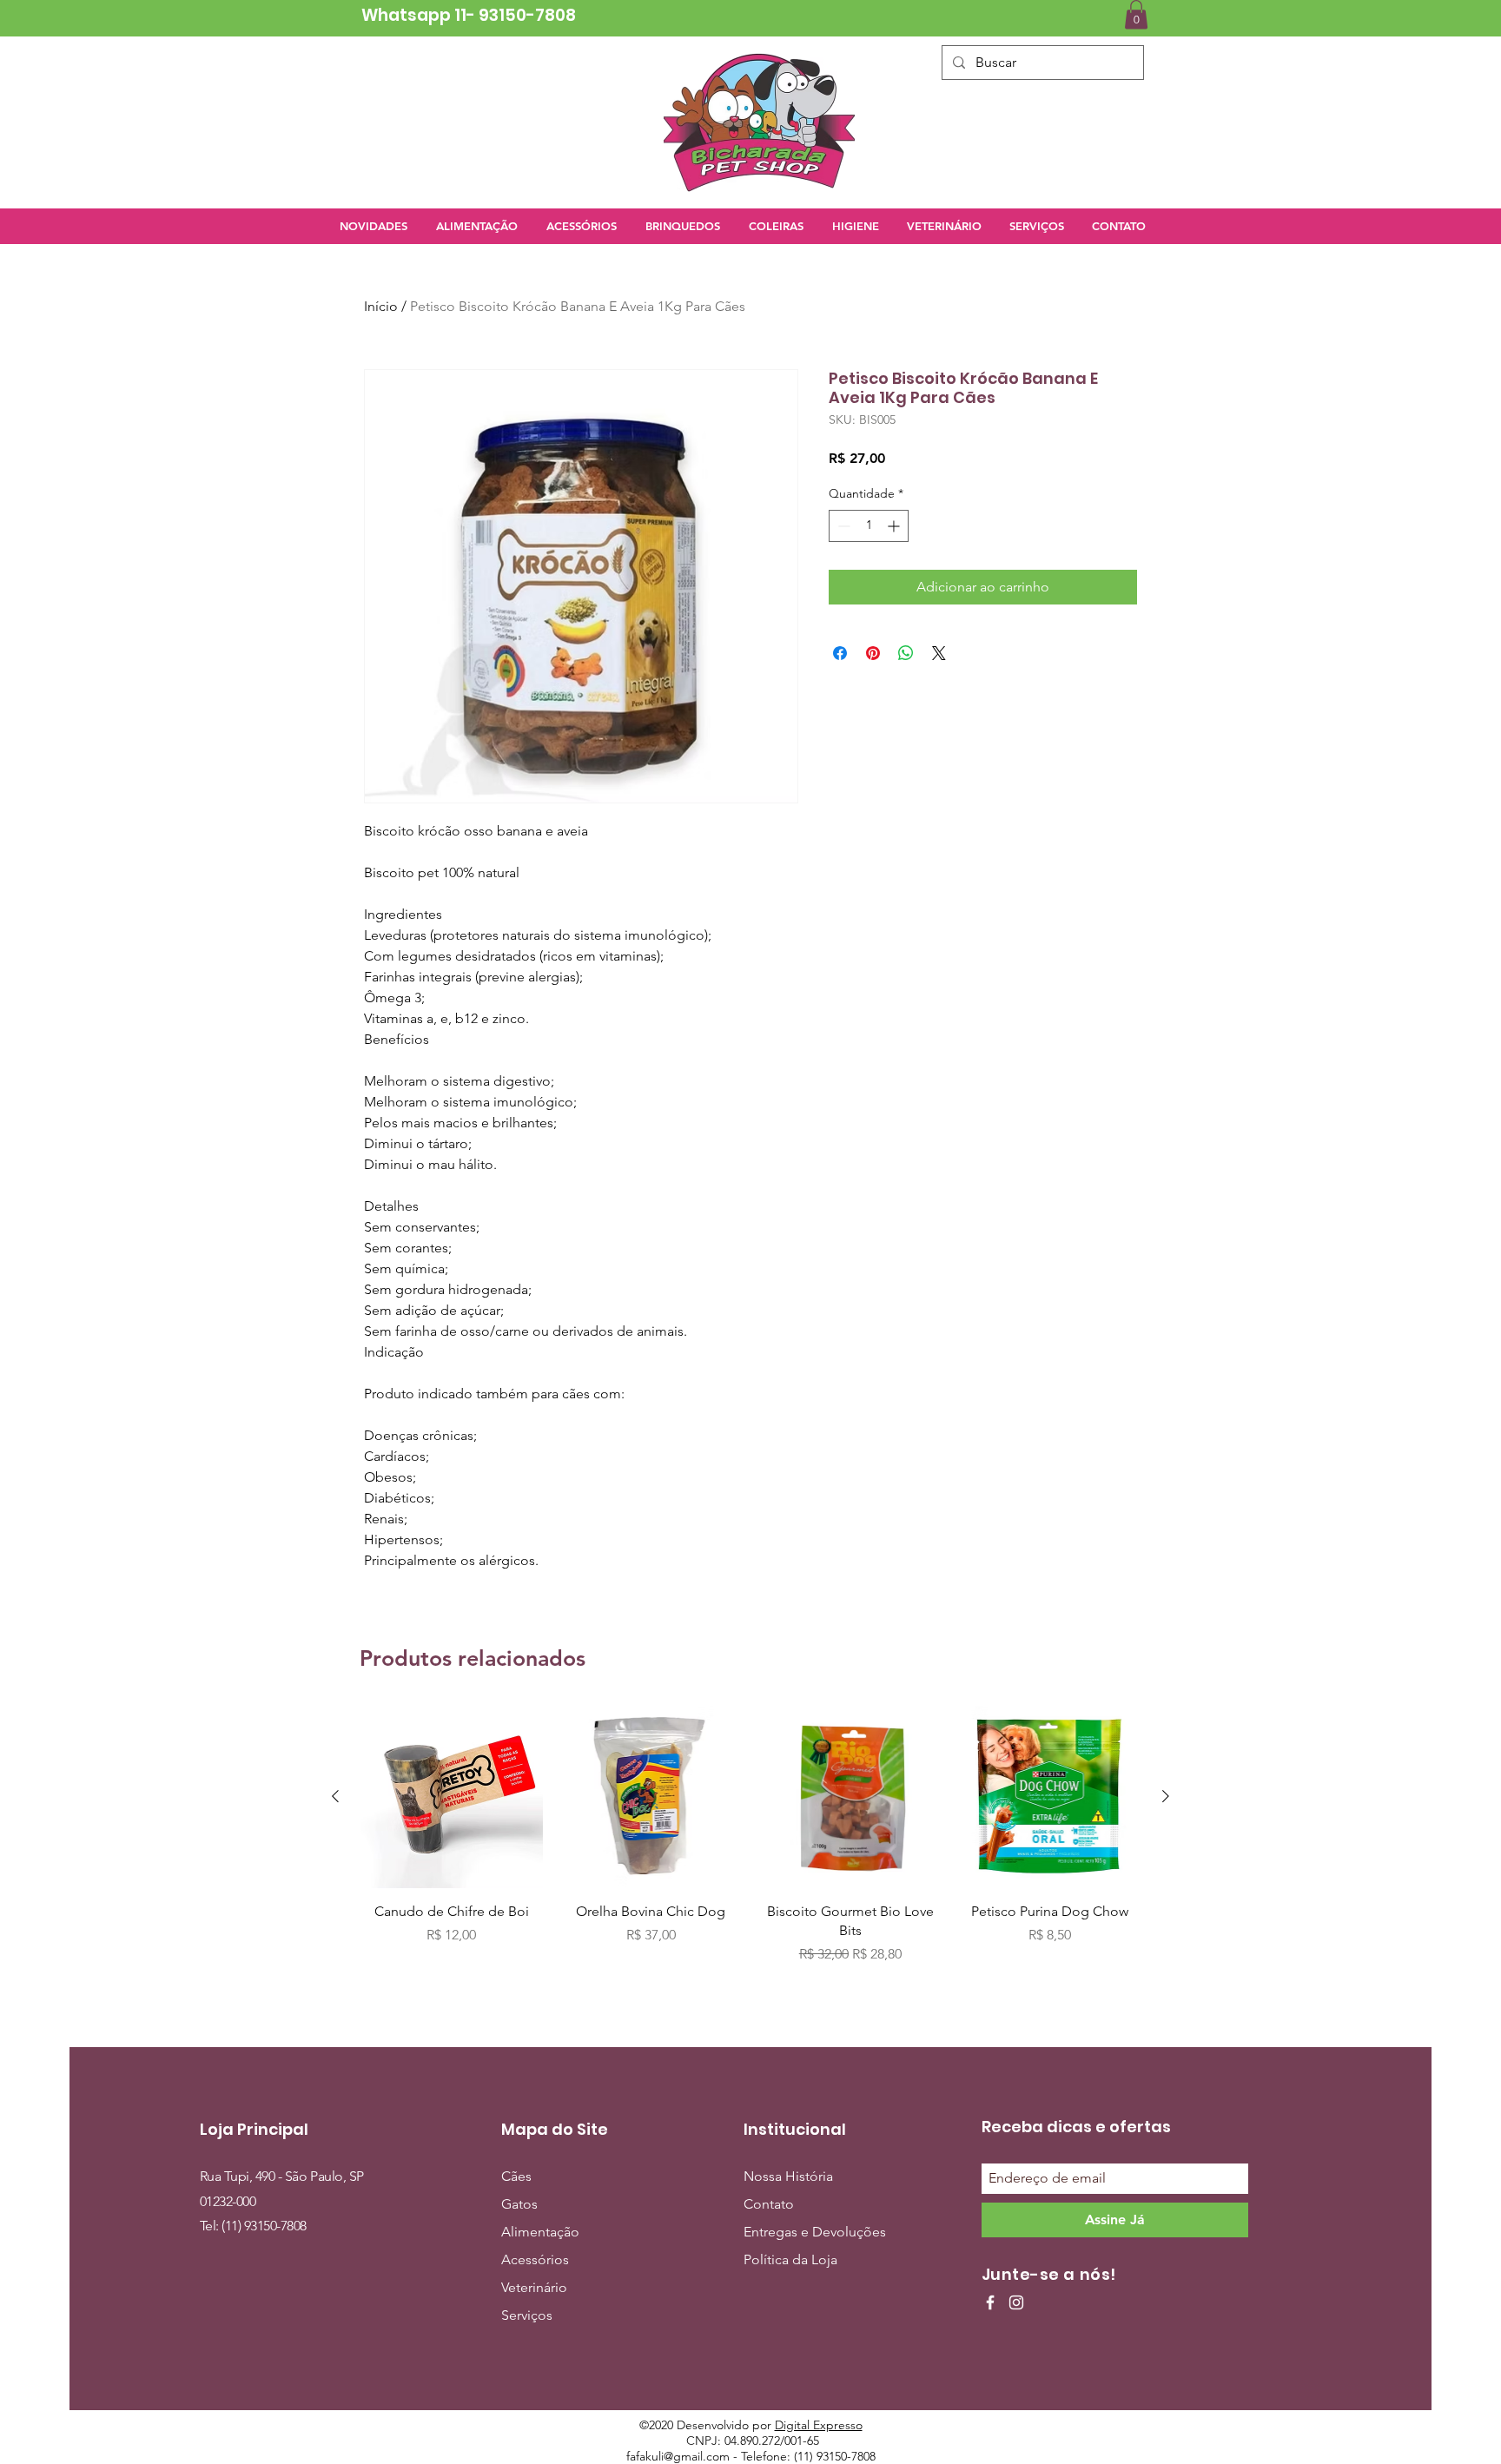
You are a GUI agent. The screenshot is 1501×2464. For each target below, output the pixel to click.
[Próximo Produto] (1166, 1796)
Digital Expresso (819, 2425)
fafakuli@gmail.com (678, 2456)
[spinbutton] (869, 526)
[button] (1136, 14)
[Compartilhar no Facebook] (840, 653)
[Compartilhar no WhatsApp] (906, 653)
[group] (750, 1845)
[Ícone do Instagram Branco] (1016, 2302)
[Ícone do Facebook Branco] (990, 2302)
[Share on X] (939, 653)
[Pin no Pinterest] (873, 653)
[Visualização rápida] (452, 1797)
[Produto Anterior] (335, 1796)
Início (381, 306)
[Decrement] (842, 526)
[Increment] (895, 526)
